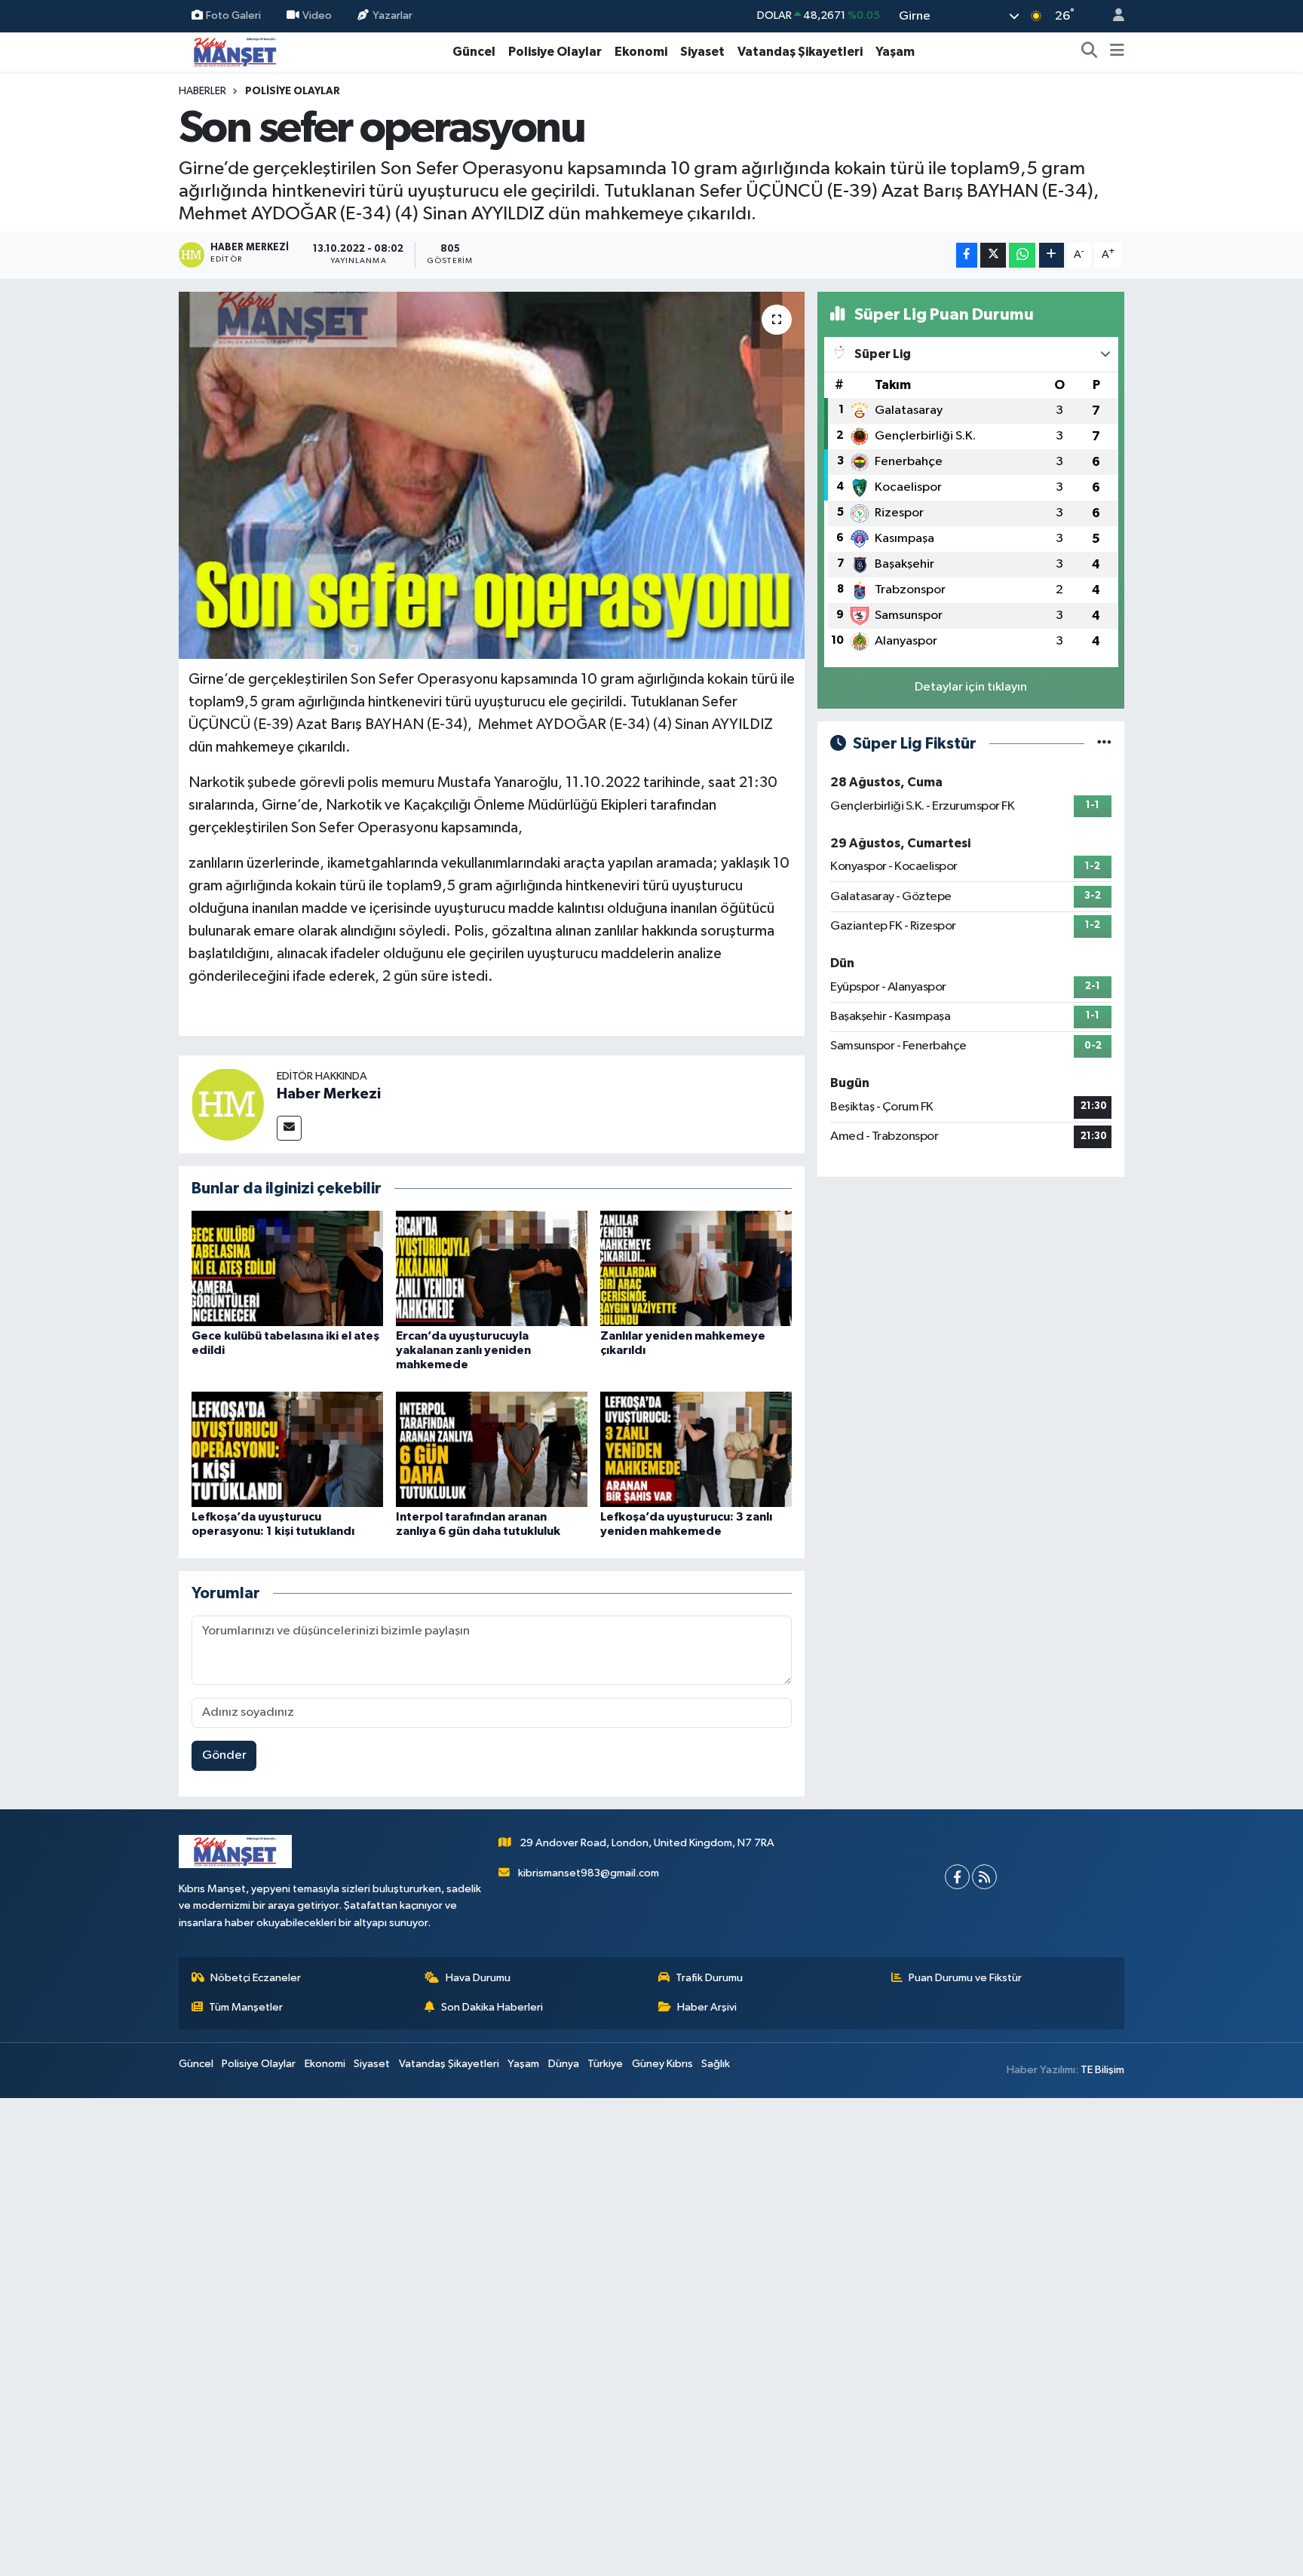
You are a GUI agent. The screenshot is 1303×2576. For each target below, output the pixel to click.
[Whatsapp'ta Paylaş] (1022, 255)
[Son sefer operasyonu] (492, 475)
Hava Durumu (478, 1978)
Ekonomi (641, 52)
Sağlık (716, 2064)
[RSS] (984, 1877)
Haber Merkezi (329, 1094)
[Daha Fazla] (1052, 255)
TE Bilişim (1102, 2070)
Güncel (474, 52)
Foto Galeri (233, 15)
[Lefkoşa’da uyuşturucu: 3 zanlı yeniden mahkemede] (696, 1449)
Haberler (202, 91)
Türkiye (605, 2064)
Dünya (564, 2064)
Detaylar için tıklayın (971, 687)
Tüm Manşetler (246, 2007)
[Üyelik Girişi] (1112, 16)
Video (317, 15)
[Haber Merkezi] (228, 1104)
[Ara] (1090, 52)
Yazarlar (392, 15)
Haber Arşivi (707, 2007)
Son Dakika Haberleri (492, 2007)
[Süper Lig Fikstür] (1104, 744)
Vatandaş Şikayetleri (800, 52)
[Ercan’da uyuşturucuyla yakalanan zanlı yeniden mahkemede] (492, 1268)
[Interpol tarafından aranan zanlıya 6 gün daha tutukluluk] (492, 1449)
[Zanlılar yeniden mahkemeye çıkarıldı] (696, 1268)
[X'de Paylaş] (993, 255)
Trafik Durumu (709, 1978)
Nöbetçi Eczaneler (256, 1978)
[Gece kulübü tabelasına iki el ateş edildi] (287, 1268)
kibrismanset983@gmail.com (589, 1873)
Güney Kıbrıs (662, 2064)
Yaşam (895, 52)
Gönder (224, 1755)
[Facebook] (957, 1877)
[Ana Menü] (1117, 52)
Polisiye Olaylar (555, 52)
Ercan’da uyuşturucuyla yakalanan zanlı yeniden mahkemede (463, 1350)
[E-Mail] (289, 1128)
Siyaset (702, 52)
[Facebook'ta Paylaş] (967, 255)
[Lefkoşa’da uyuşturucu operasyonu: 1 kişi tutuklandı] (287, 1449)
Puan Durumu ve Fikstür (965, 1978)
